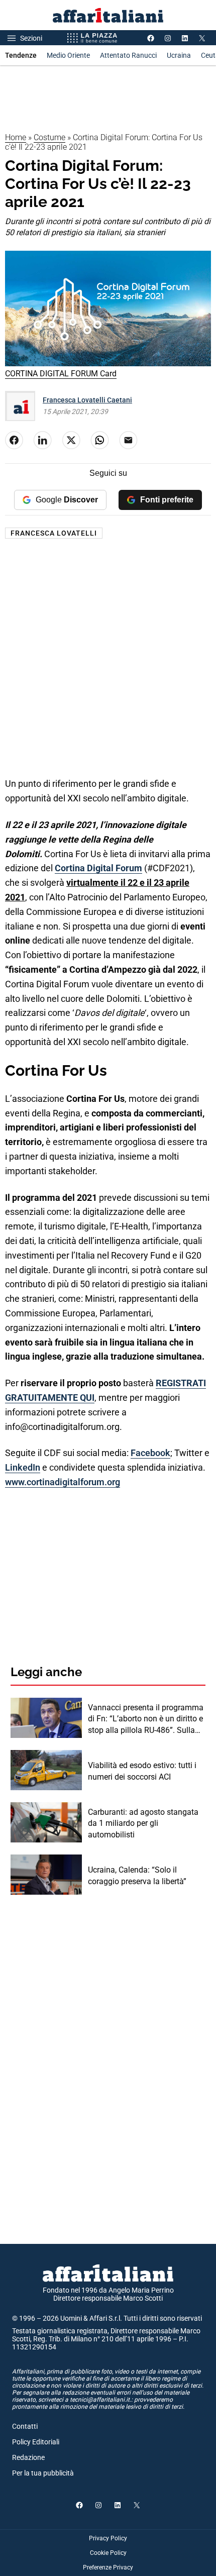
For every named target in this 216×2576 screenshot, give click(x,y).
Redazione (28, 2457)
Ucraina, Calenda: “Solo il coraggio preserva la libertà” (137, 1875)
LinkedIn (23, 1467)
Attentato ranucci (128, 55)
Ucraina (179, 55)
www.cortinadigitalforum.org (63, 1482)
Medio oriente (68, 55)
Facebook (150, 1453)
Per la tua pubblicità (43, 2473)
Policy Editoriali (36, 2442)
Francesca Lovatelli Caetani (87, 400)
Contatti (25, 2426)
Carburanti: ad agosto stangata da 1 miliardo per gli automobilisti (143, 1823)
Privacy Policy (108, 2538)
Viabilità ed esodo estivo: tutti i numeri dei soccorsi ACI (142, 1771)
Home (16, 137)
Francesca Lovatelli (54, 533)
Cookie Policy (108, 2553)
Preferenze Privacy (108, 2567)
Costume (49, 137)
